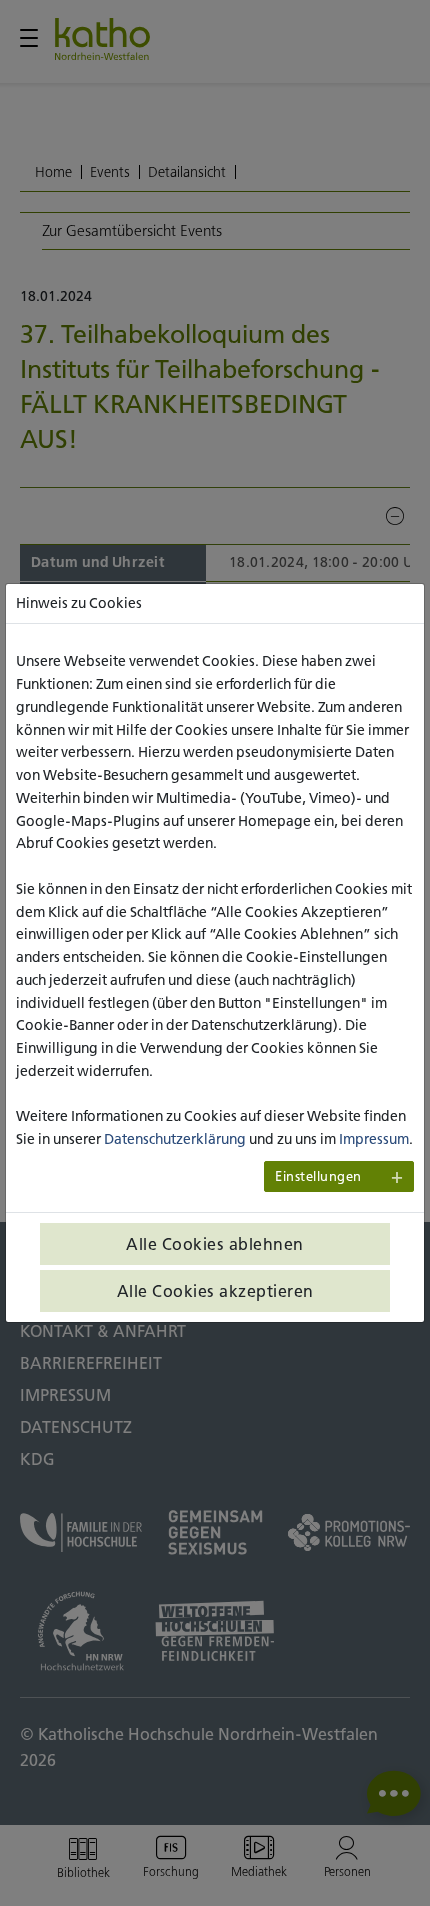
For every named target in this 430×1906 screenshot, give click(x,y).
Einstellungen (318, 1176)
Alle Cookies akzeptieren (215, 1291)
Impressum (374, 1139)
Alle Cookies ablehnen (215, 1244)
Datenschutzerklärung (175, 1139)
